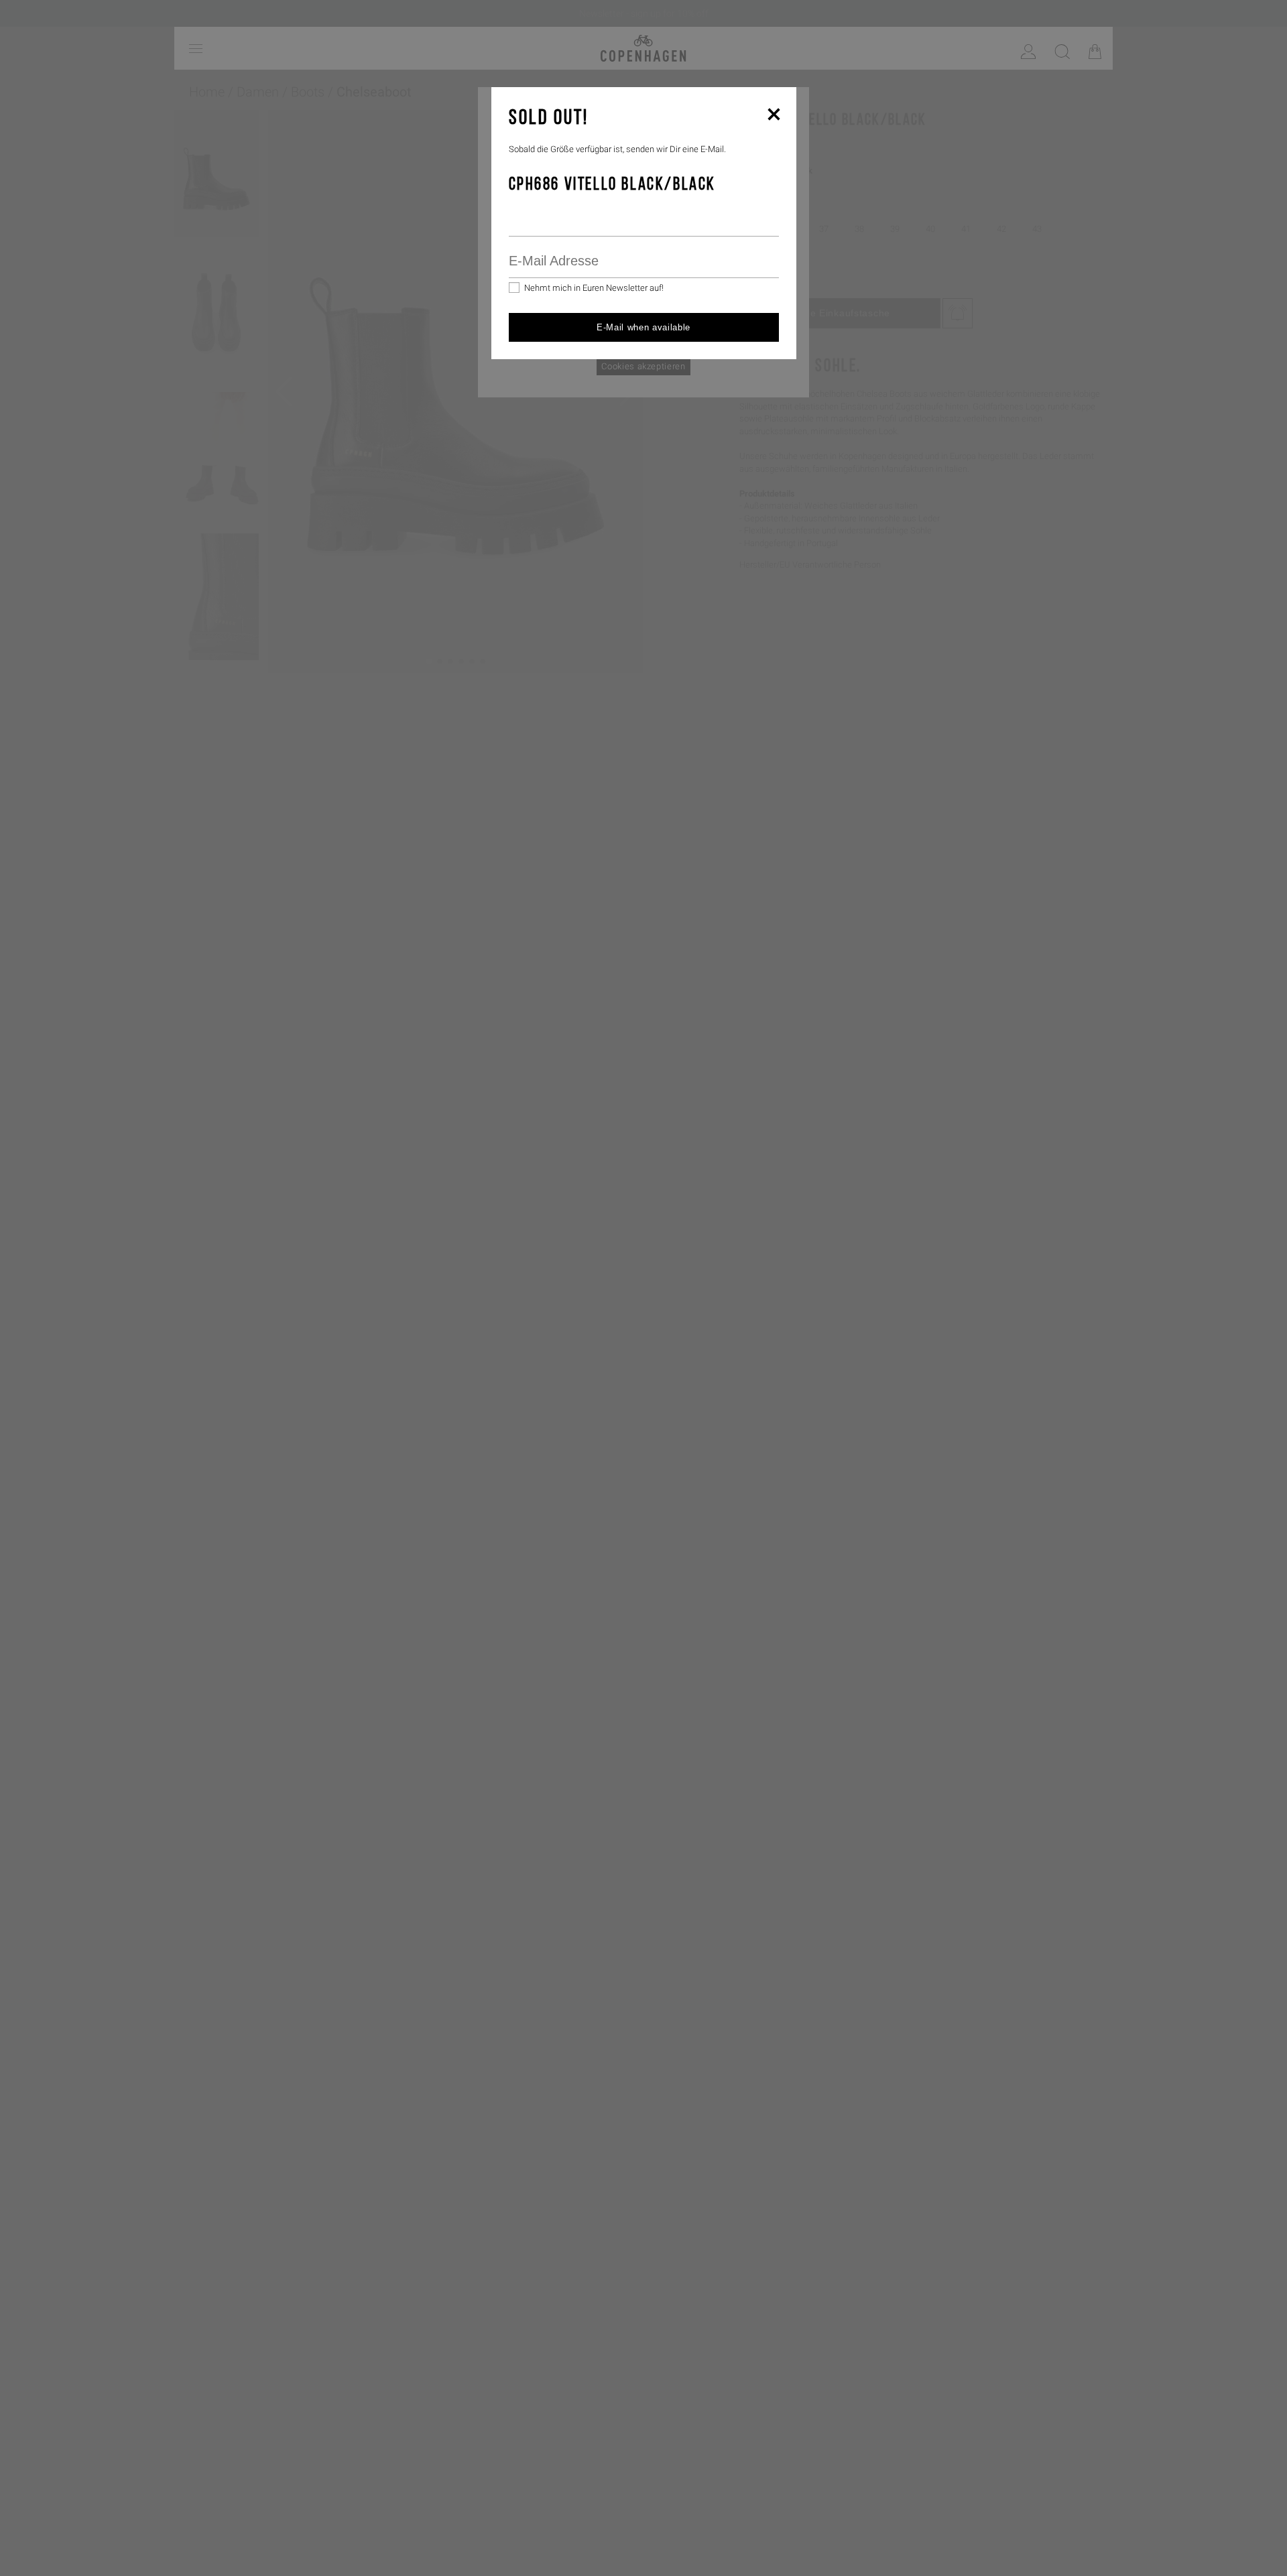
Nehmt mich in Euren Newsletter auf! (594, 288)
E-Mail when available (643, 327)
